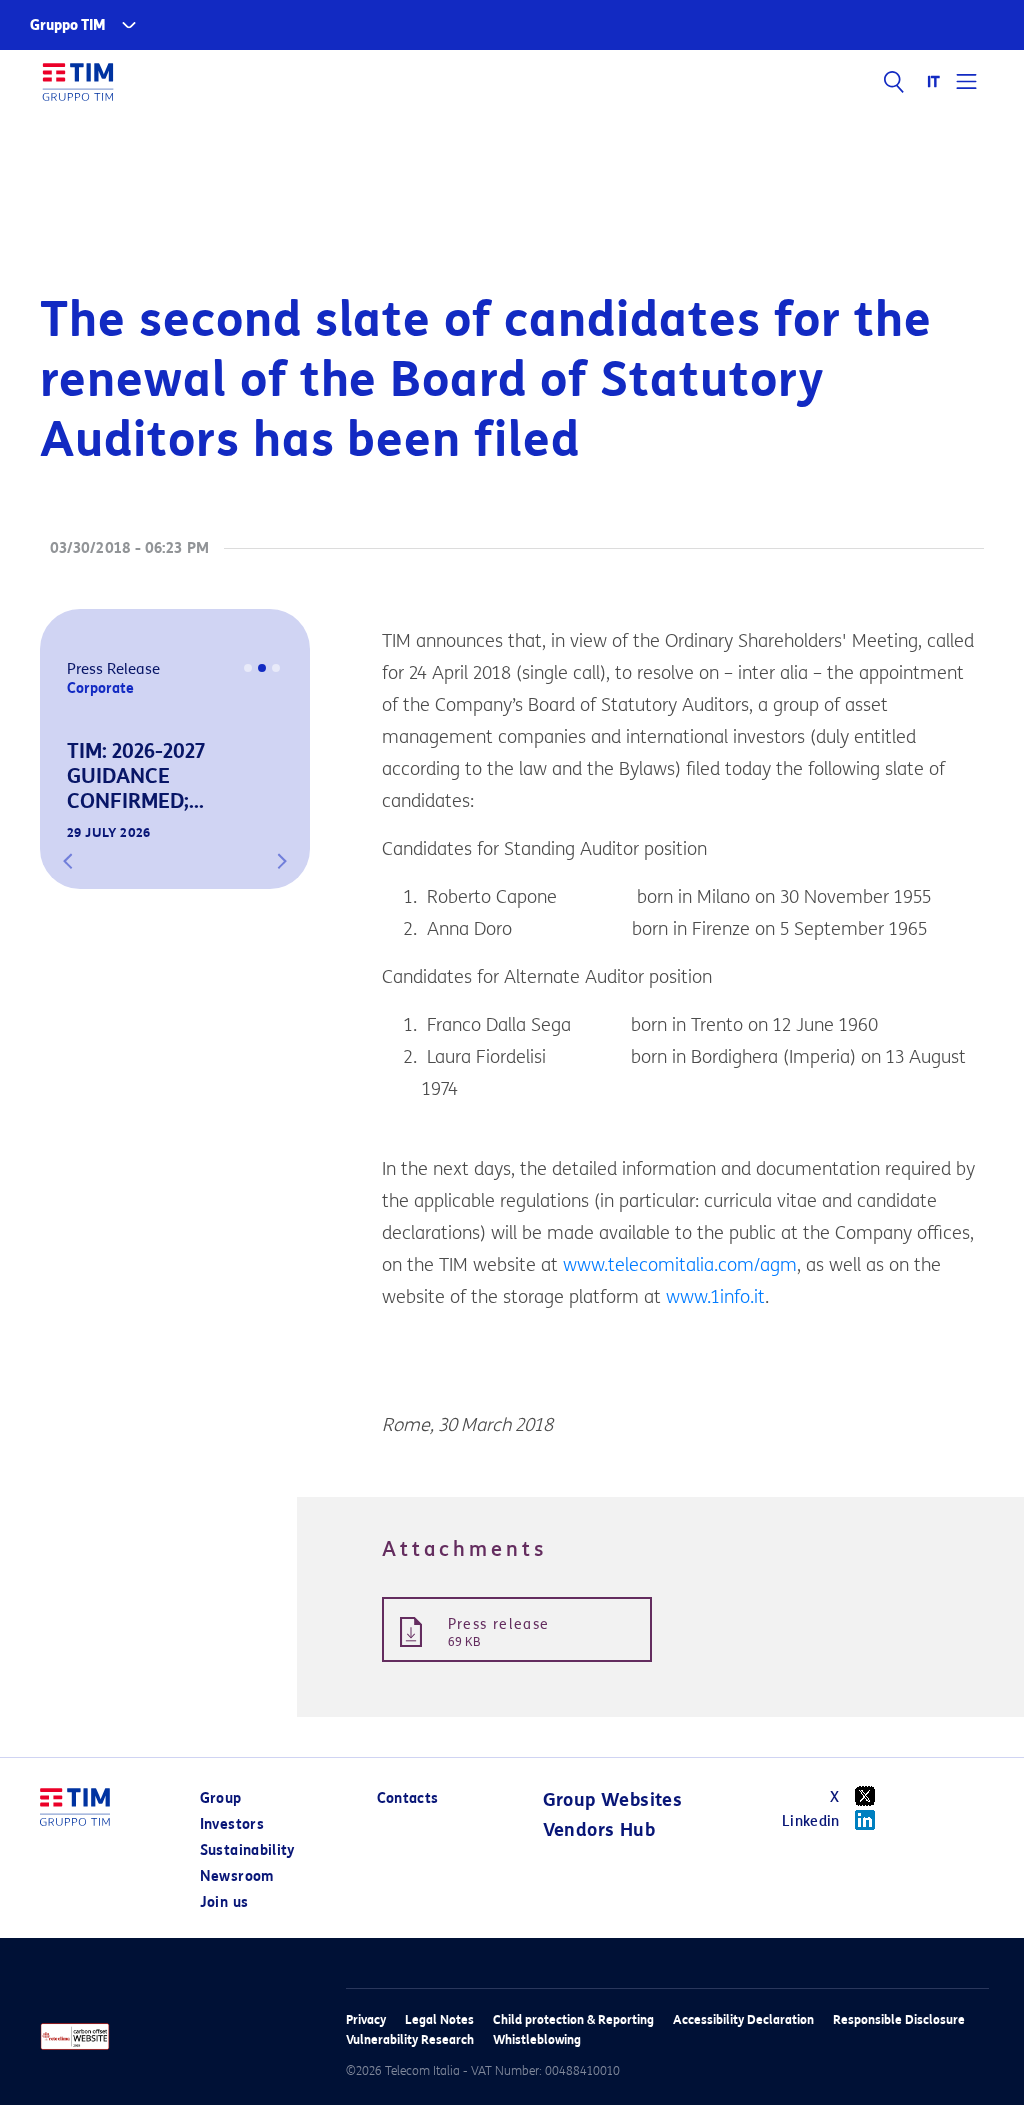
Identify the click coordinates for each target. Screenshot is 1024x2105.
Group (221, 1798)
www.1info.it (715, 1297)
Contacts (408, 1798)
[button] (68, 861)
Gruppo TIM (68, 25)
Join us (224, 1902)
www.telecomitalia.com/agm (680, 1265)
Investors (232, 1824)
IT (934, 82)
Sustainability (247, 1850)
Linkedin (811, 1821)
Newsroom (237, 1876)
